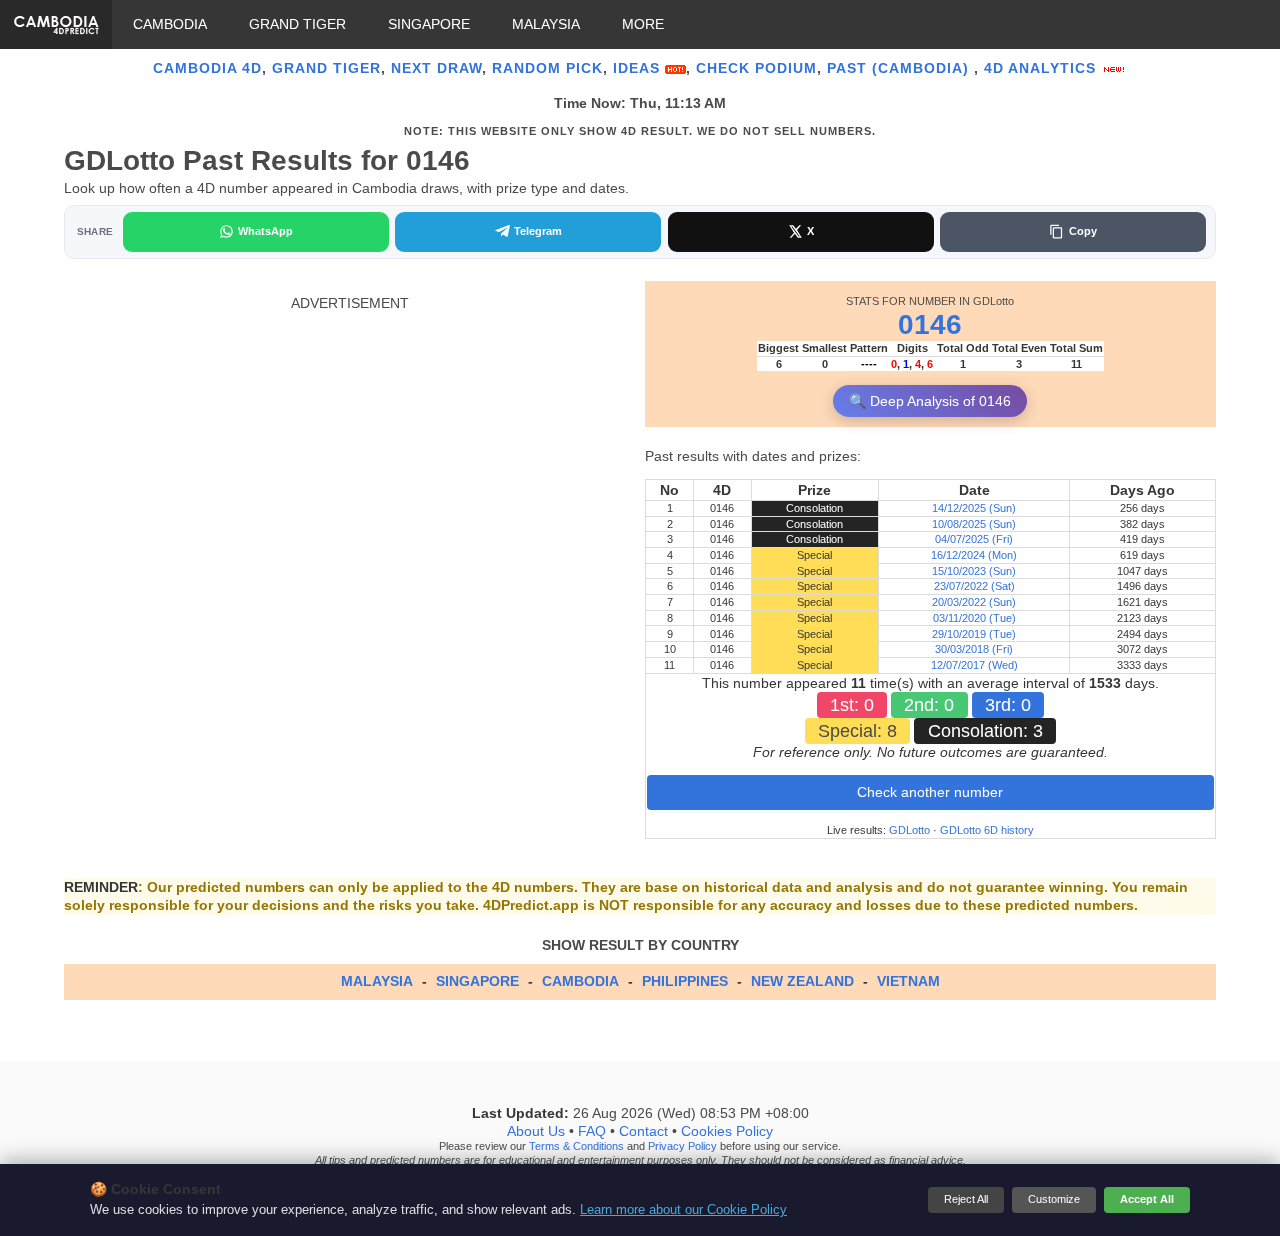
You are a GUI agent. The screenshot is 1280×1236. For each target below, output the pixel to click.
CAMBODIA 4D (207, 68)
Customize (1054, 1199)
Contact (643, 1131)
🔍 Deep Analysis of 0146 (930, 401)
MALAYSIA (546, 24)
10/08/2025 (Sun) (974, 524)
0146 (930, 324)
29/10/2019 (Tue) (974, 634)
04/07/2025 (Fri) (974, 539)
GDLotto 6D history (987, 830)
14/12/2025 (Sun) (974, 508)
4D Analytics (1042, 68)
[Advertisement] (349, 452)
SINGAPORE (429, 24)
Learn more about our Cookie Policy (683, 1210)
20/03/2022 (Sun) (974, 602)
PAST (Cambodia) (900, 68)
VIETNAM (908, 981)
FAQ (592, 1131)
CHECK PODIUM (756, 68)
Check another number (930, 792)
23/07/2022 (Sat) (974, 586)
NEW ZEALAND (802, 981)
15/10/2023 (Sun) (974, 571)
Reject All (966, 1199)
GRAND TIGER (297, 24)
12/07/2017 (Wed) (974, 665)
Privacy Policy (682, 1146)
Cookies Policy (727, 1131)
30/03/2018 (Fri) (974, 649)
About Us (536, 1131)
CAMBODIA (170, 24)
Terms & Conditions (576, 1146)
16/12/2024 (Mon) (974, 555)
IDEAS (639, 68)
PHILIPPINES (685, 981)
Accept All (1147, 1199)
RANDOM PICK (547, 68)
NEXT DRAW (436, 68)
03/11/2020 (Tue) (974, 618)
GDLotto (909, 830)
